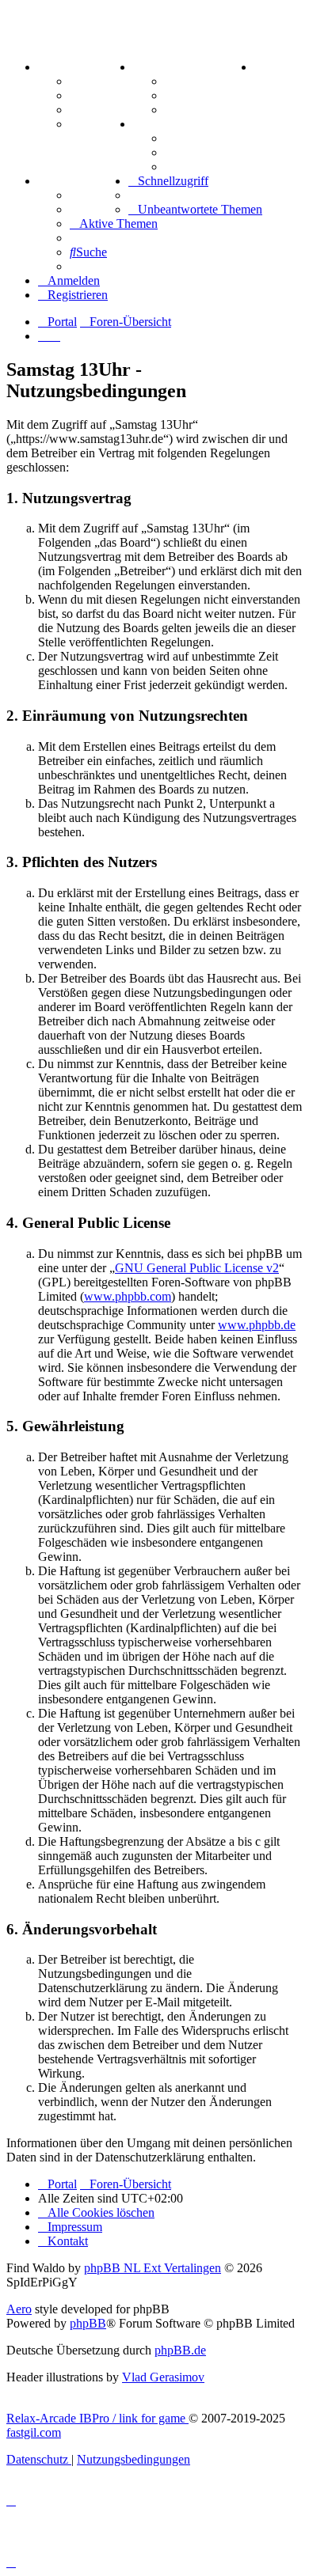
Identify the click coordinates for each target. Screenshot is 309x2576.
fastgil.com (34, 2432)
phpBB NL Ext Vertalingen (153, 2268)
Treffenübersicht (210, 95)
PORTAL (64, 67)
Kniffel (183, 138)
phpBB (88, 2323)
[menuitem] (257, 67)
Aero (19, 2309)
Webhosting (101, 95)
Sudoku (186, 152)
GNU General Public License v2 (197, 1268)
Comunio (95, 209)
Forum (88, 81)
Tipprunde (99, 195)
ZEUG (151, 67)
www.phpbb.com (128, 1296)
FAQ (83, 110)
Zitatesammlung (208, 110)
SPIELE (156, 124)
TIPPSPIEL (71, 181)
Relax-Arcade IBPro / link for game (97, 2418)
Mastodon (97, 124)
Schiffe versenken (212, 167)
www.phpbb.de (257, 1325)
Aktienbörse (198, 81)
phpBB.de (180, 2350)
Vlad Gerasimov (163, 2377)
